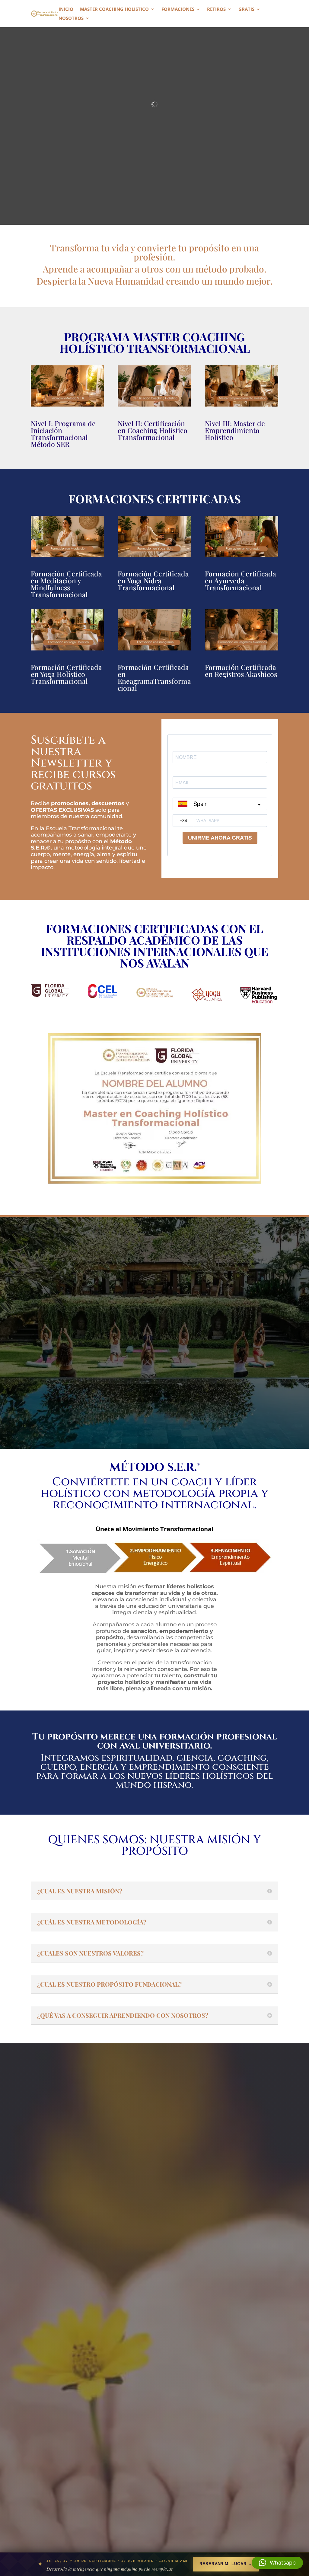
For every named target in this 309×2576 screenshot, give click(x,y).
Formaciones (178, 10)
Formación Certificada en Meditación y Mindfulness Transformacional (66, 584)
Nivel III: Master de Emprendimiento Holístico (235, 430)
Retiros (216, 10)
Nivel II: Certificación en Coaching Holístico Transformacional (153, 430)
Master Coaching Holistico (114, 10)
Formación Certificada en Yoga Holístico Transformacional (66, 674)
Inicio (66, 10)
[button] (277, 2563)
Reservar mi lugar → (226, 2564)
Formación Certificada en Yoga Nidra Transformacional (153, 580)
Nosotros (71, 19)
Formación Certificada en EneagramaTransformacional (154, 677)
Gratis (246, 10)
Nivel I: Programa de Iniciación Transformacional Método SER (63, 434)
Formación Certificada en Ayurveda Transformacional (241, 580)
